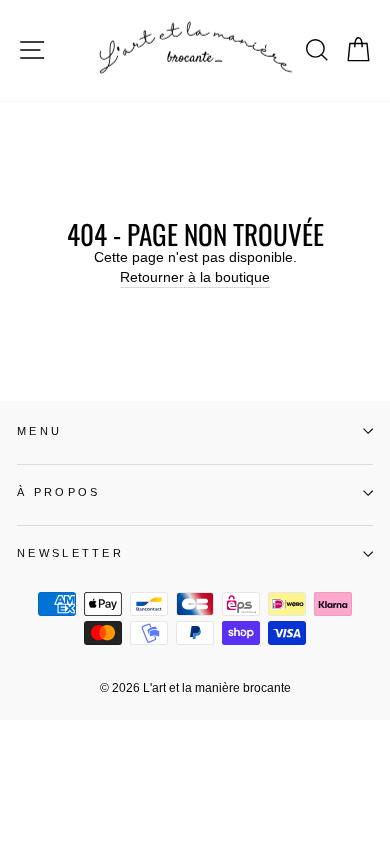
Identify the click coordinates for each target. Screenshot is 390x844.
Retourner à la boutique (195, 277)
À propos (59, 492)
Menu (39, 431)
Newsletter (70, 553)
